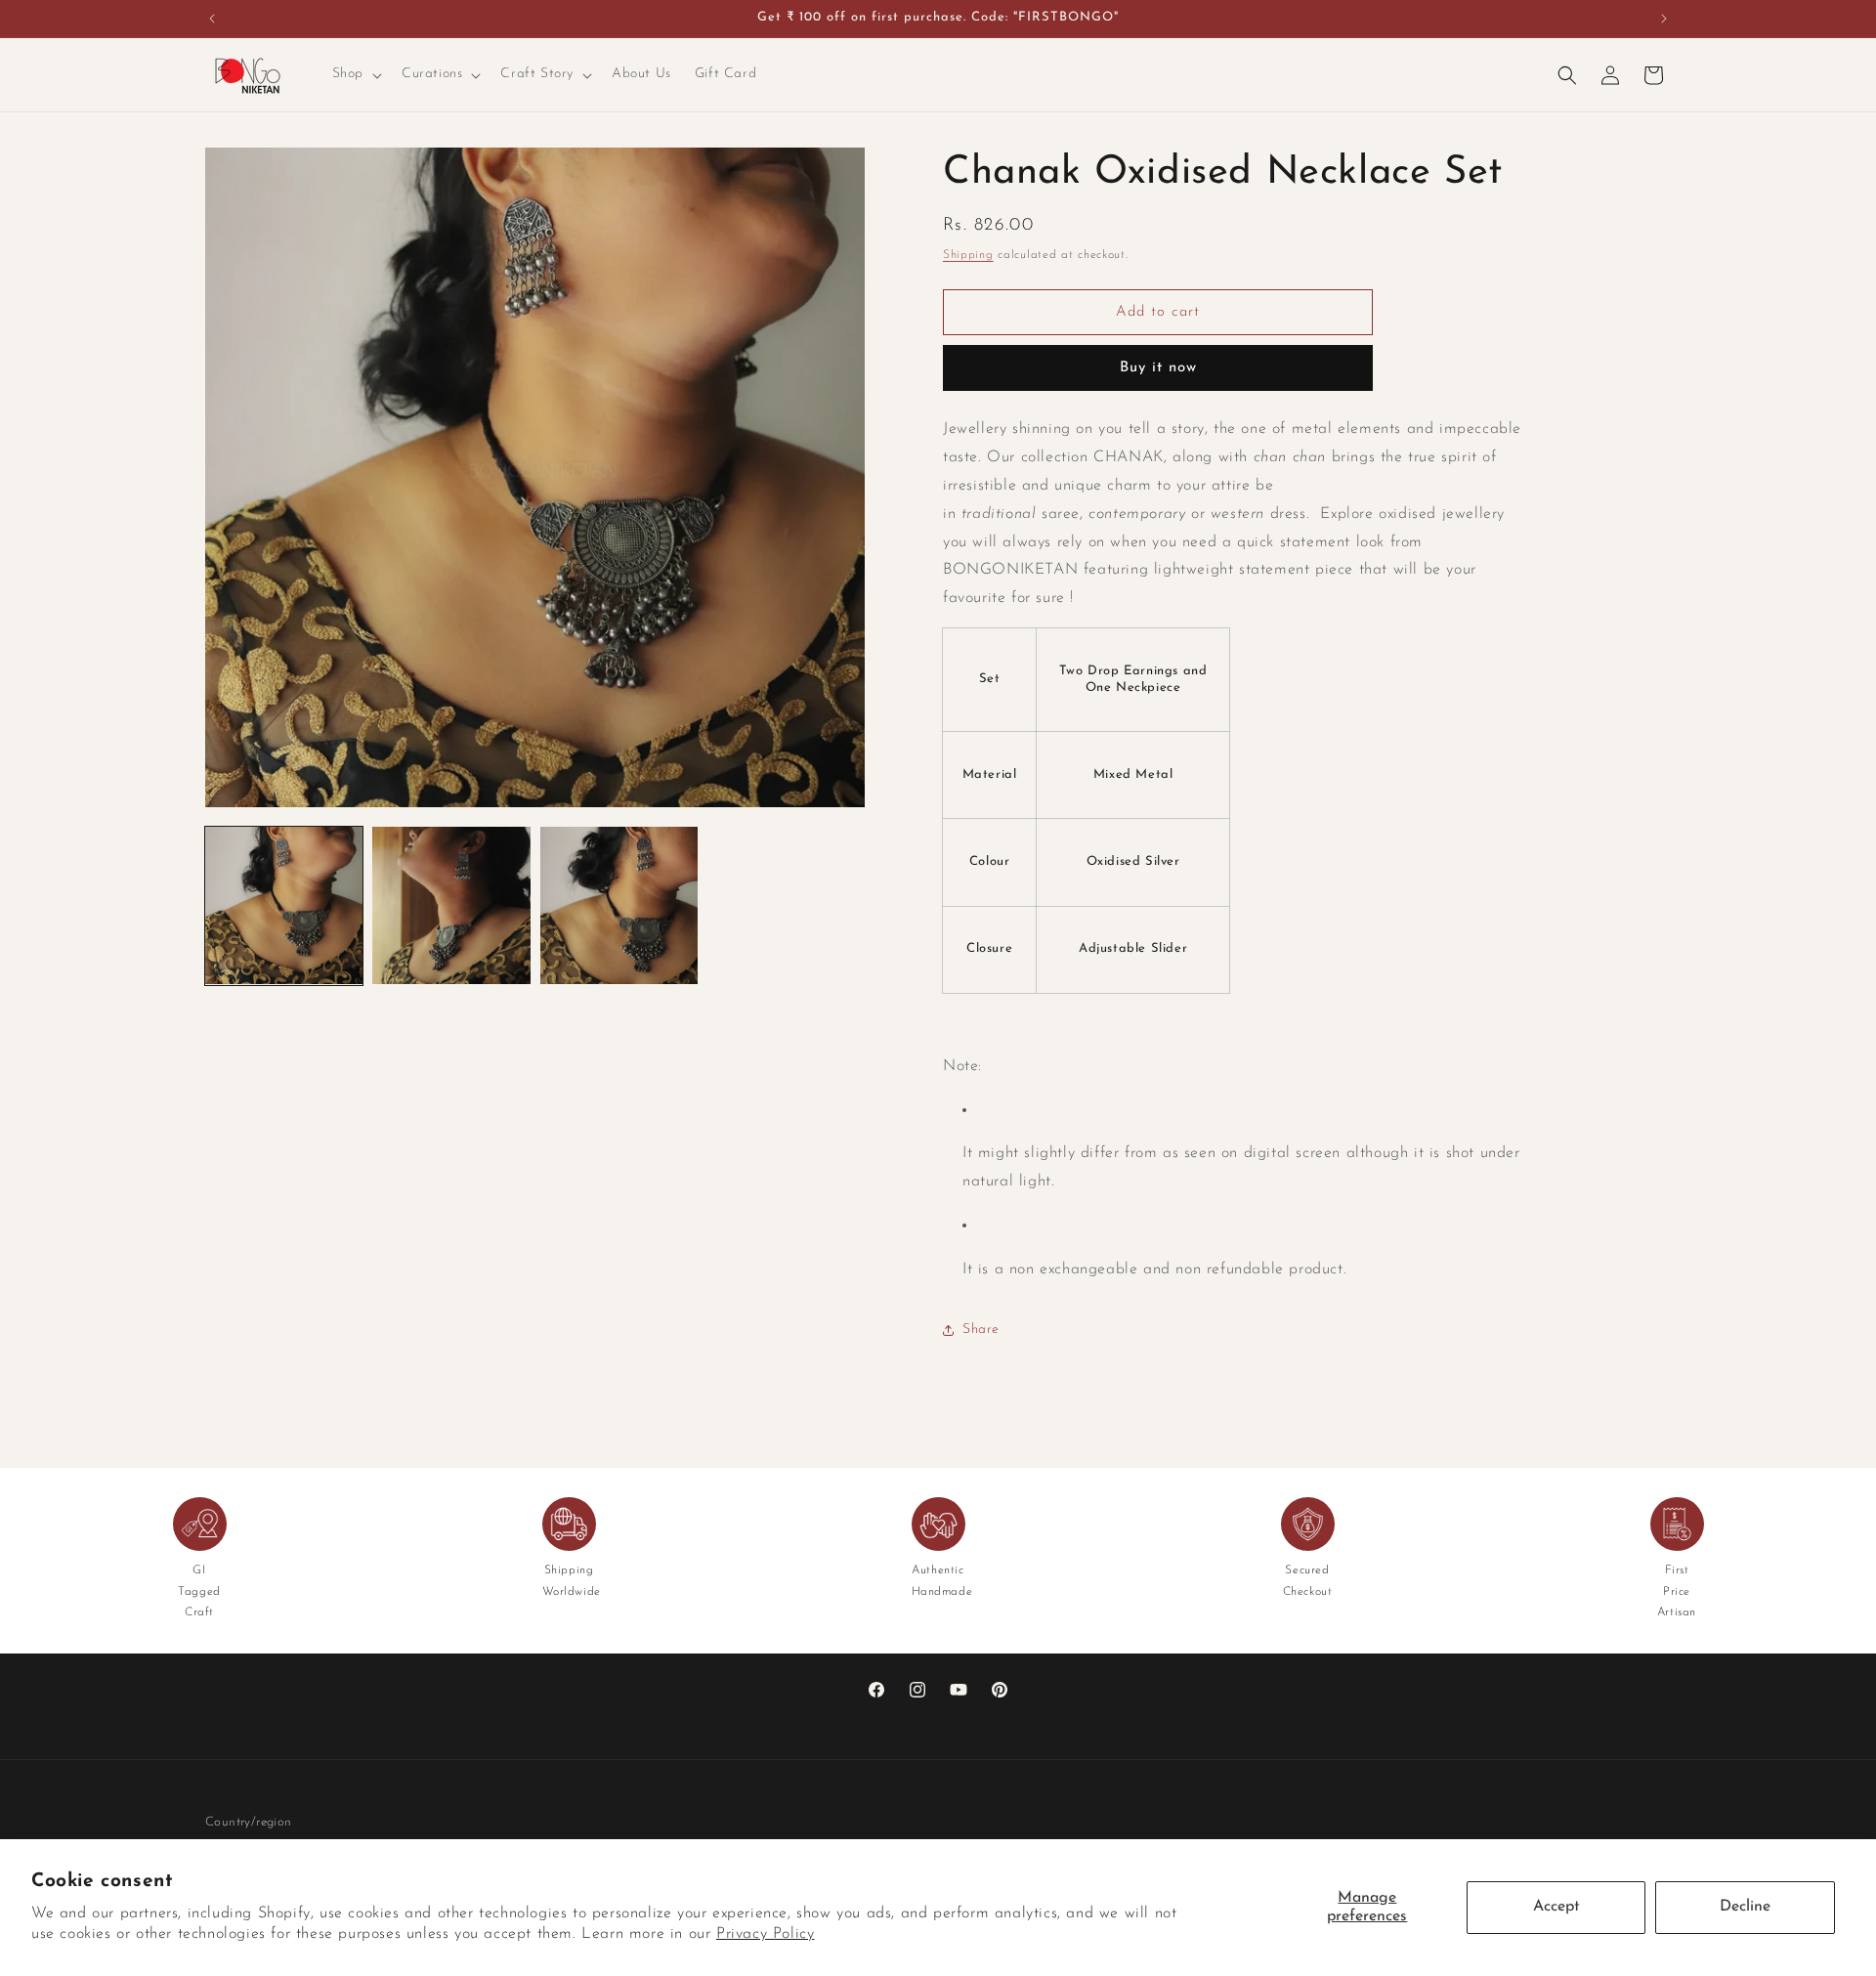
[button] (355, 74)
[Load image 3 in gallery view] (619, 905)
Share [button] (981, 1330)
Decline (1745, 1907)
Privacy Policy (765, 1934)
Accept (1556, 1907)
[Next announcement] (1664, 19)
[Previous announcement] (212, 19)
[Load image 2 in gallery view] (451, 905)
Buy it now (1158, 368)
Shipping (968, 255)
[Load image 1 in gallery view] (284, 905)
